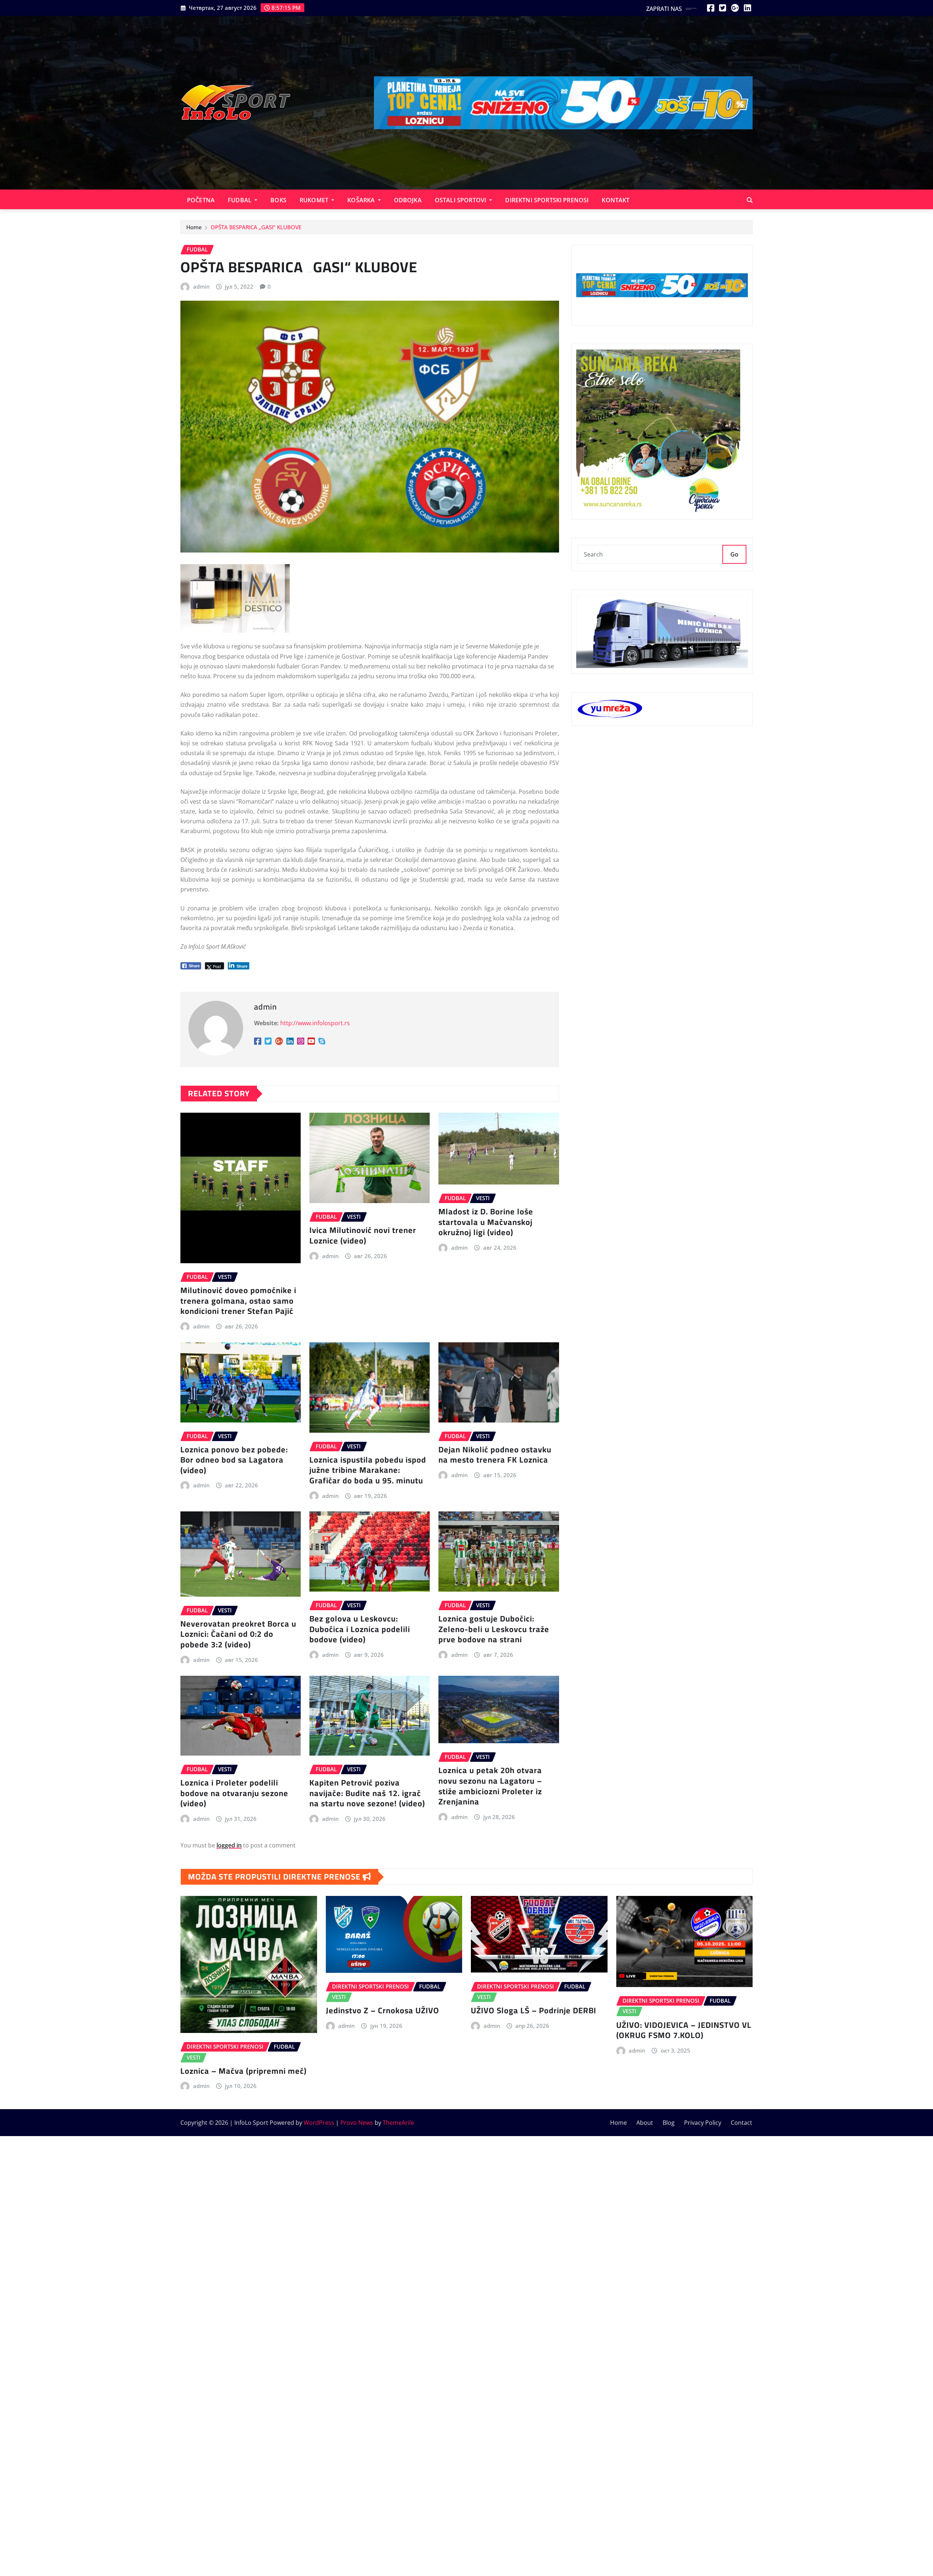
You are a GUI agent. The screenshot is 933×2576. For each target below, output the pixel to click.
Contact (741, 2123)
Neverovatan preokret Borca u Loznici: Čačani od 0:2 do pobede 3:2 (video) (238, 1634)
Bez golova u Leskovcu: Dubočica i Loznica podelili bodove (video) (360, 1629)
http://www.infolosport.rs (315, 1023)
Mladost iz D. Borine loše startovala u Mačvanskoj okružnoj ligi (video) (486, 1222)
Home (194, 227)
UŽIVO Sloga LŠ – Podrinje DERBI (534, 2010)
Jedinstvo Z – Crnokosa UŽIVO (382, 2010)
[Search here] (750, 200)
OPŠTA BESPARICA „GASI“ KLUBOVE (256, 227)
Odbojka (408, 200)
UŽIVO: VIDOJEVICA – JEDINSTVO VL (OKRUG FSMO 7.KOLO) (684, 2030)
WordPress (319, 2123)
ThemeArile (398, 2123)
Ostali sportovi (461, 200)
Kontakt (616, 200)
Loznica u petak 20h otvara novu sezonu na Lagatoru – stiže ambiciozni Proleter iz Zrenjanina (490, 1786)
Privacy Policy (703, 2123)
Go (734, 554)
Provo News (357, 2123)
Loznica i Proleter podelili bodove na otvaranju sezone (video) (234, 1793)
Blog (669, 2123)
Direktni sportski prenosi (547, 200)
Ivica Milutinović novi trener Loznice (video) (363, 1235)
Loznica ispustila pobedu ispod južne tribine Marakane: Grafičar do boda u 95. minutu (368, 1470)
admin (201, 286)
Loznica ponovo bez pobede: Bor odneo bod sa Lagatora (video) (234, 1460)
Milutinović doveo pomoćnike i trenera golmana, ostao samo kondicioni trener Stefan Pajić (238, 1301)
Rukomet (315, 200)
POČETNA (201, 200)
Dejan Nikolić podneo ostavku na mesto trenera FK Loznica (495, 1455)
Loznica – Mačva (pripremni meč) (243, 2071)
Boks (278, 200)
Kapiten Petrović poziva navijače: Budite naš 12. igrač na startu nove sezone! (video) (367, 1793)
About (645, 2123)
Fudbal (240, 200)
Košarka (362, 200)
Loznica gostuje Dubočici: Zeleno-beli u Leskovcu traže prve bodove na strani (494, 1629)
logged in (229, 1845)
